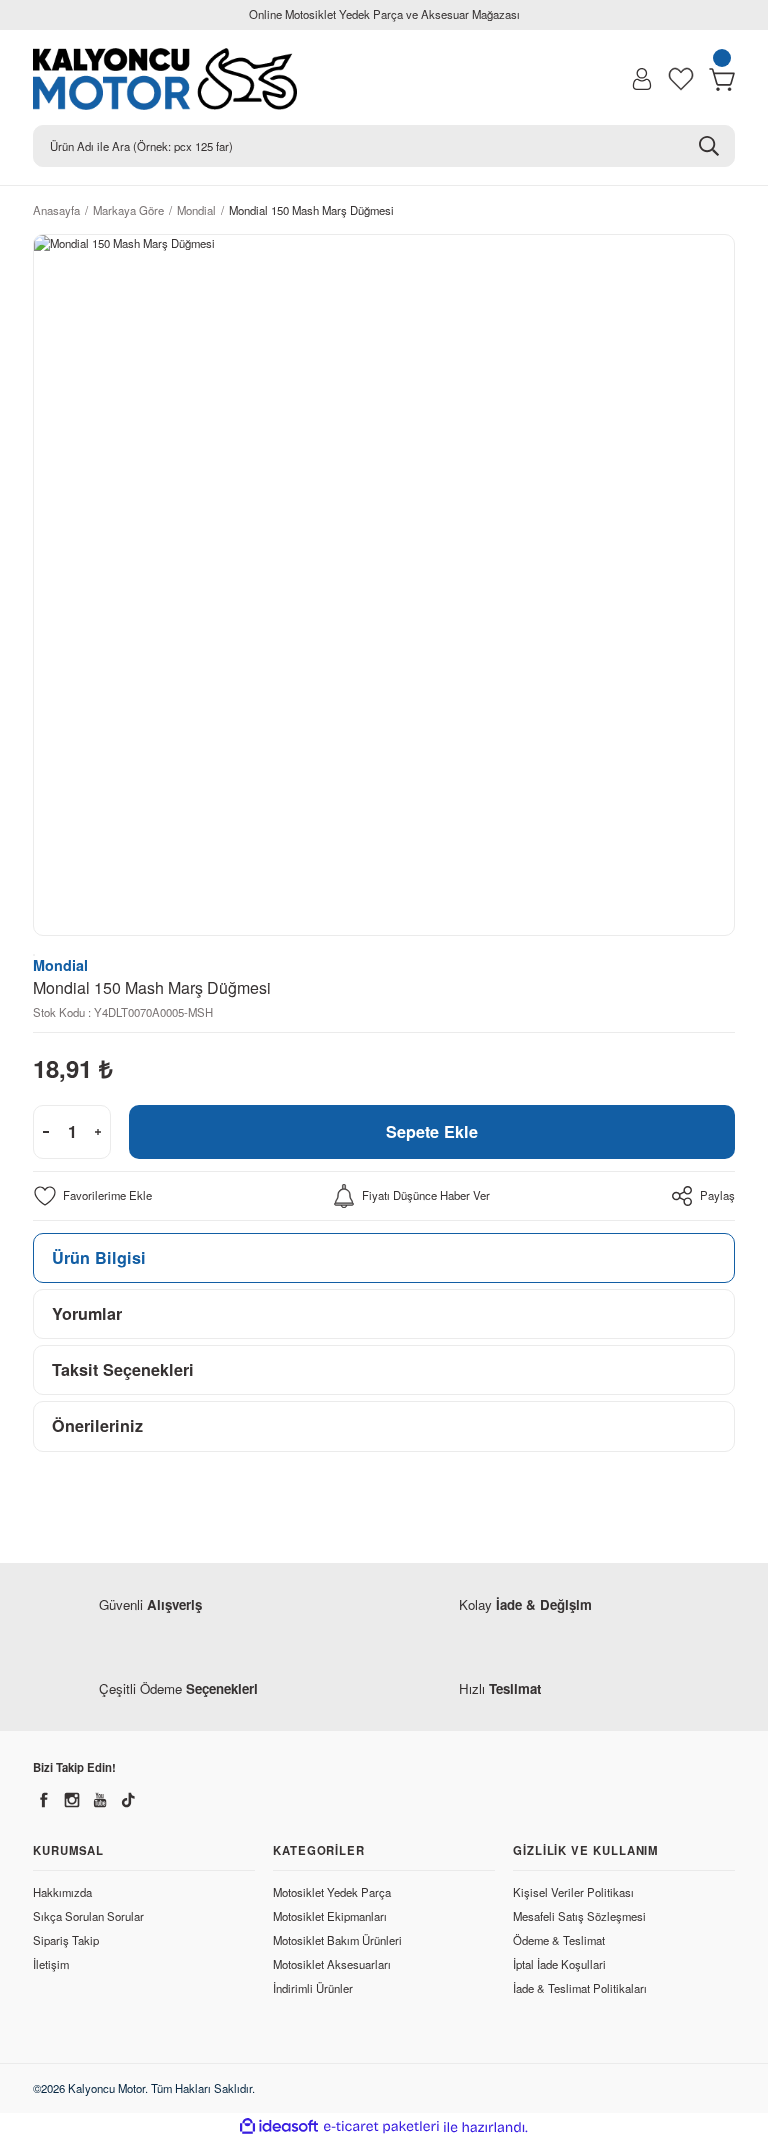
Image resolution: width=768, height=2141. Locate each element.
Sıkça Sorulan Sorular (88, 1916)
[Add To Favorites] (92, 1196)
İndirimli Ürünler (313, 1988)
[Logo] (174, 79)
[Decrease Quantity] (46, 1132)
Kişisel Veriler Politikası (573, 1892)
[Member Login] (642, 79)
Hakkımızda (62, 1892)
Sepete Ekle (432, 1131)
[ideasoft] (279, 2127)
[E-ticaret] (381, 2127)
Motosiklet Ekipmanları (330, 1916)
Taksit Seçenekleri (123, 1369)
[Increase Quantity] (98, 1132)
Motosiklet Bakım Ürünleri (337, 1940)
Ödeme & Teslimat (559, 1940)
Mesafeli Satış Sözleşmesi (579, 1916)
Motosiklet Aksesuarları (332, 1964)
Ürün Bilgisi (99, 1257)
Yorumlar (87, 1313)
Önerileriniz (97, 1425)
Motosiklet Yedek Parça (332, 1892)
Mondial (60, 965)
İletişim (51, 1964)
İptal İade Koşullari (559, 1964)
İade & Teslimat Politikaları (580, 1988)
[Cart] (722, 79)
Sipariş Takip (66, 1940)
